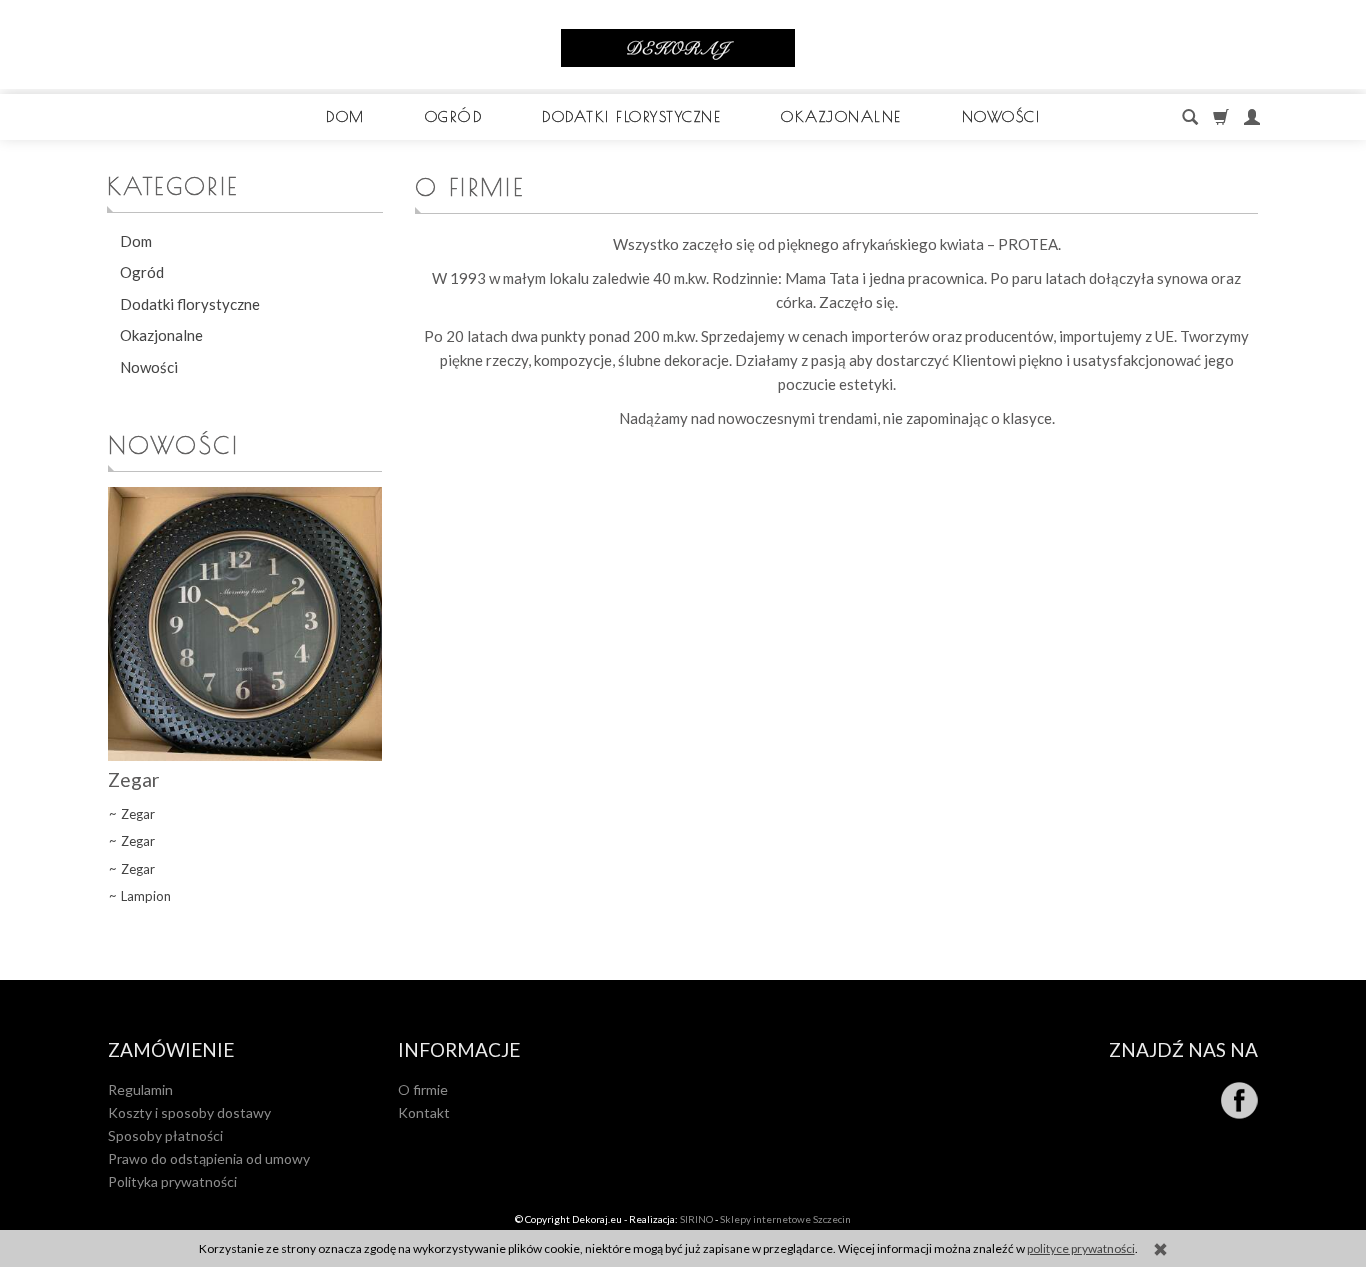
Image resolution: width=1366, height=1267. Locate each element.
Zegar (134, 779)
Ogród (454, 116)
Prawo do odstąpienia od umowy (209, 1158)
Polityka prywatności (172, 1181)
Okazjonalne (841, 116)
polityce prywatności (1081, 1248)
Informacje (459, 1050)
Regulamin (140, 1089)
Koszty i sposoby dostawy (189, 1112)
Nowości (1001, 116)
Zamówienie (171, 1050)
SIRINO (696, 1219)
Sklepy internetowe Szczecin (785, 1219)
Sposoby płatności (165, 1135)
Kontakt (424, 1112)
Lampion (146, 896)
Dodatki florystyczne (631, 116)
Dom (345, 116)
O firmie (423, 1089)
